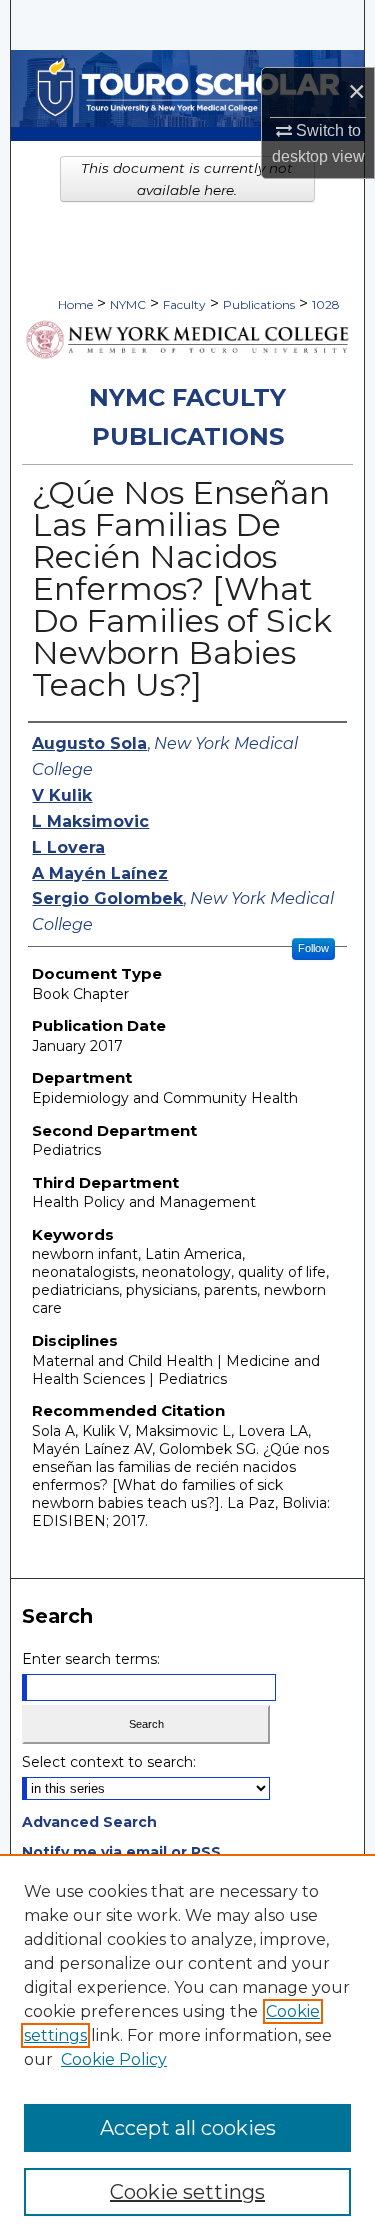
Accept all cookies (188, 2128)
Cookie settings (187, 2192)
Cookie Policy (114, 2059)
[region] (187, 2047)
